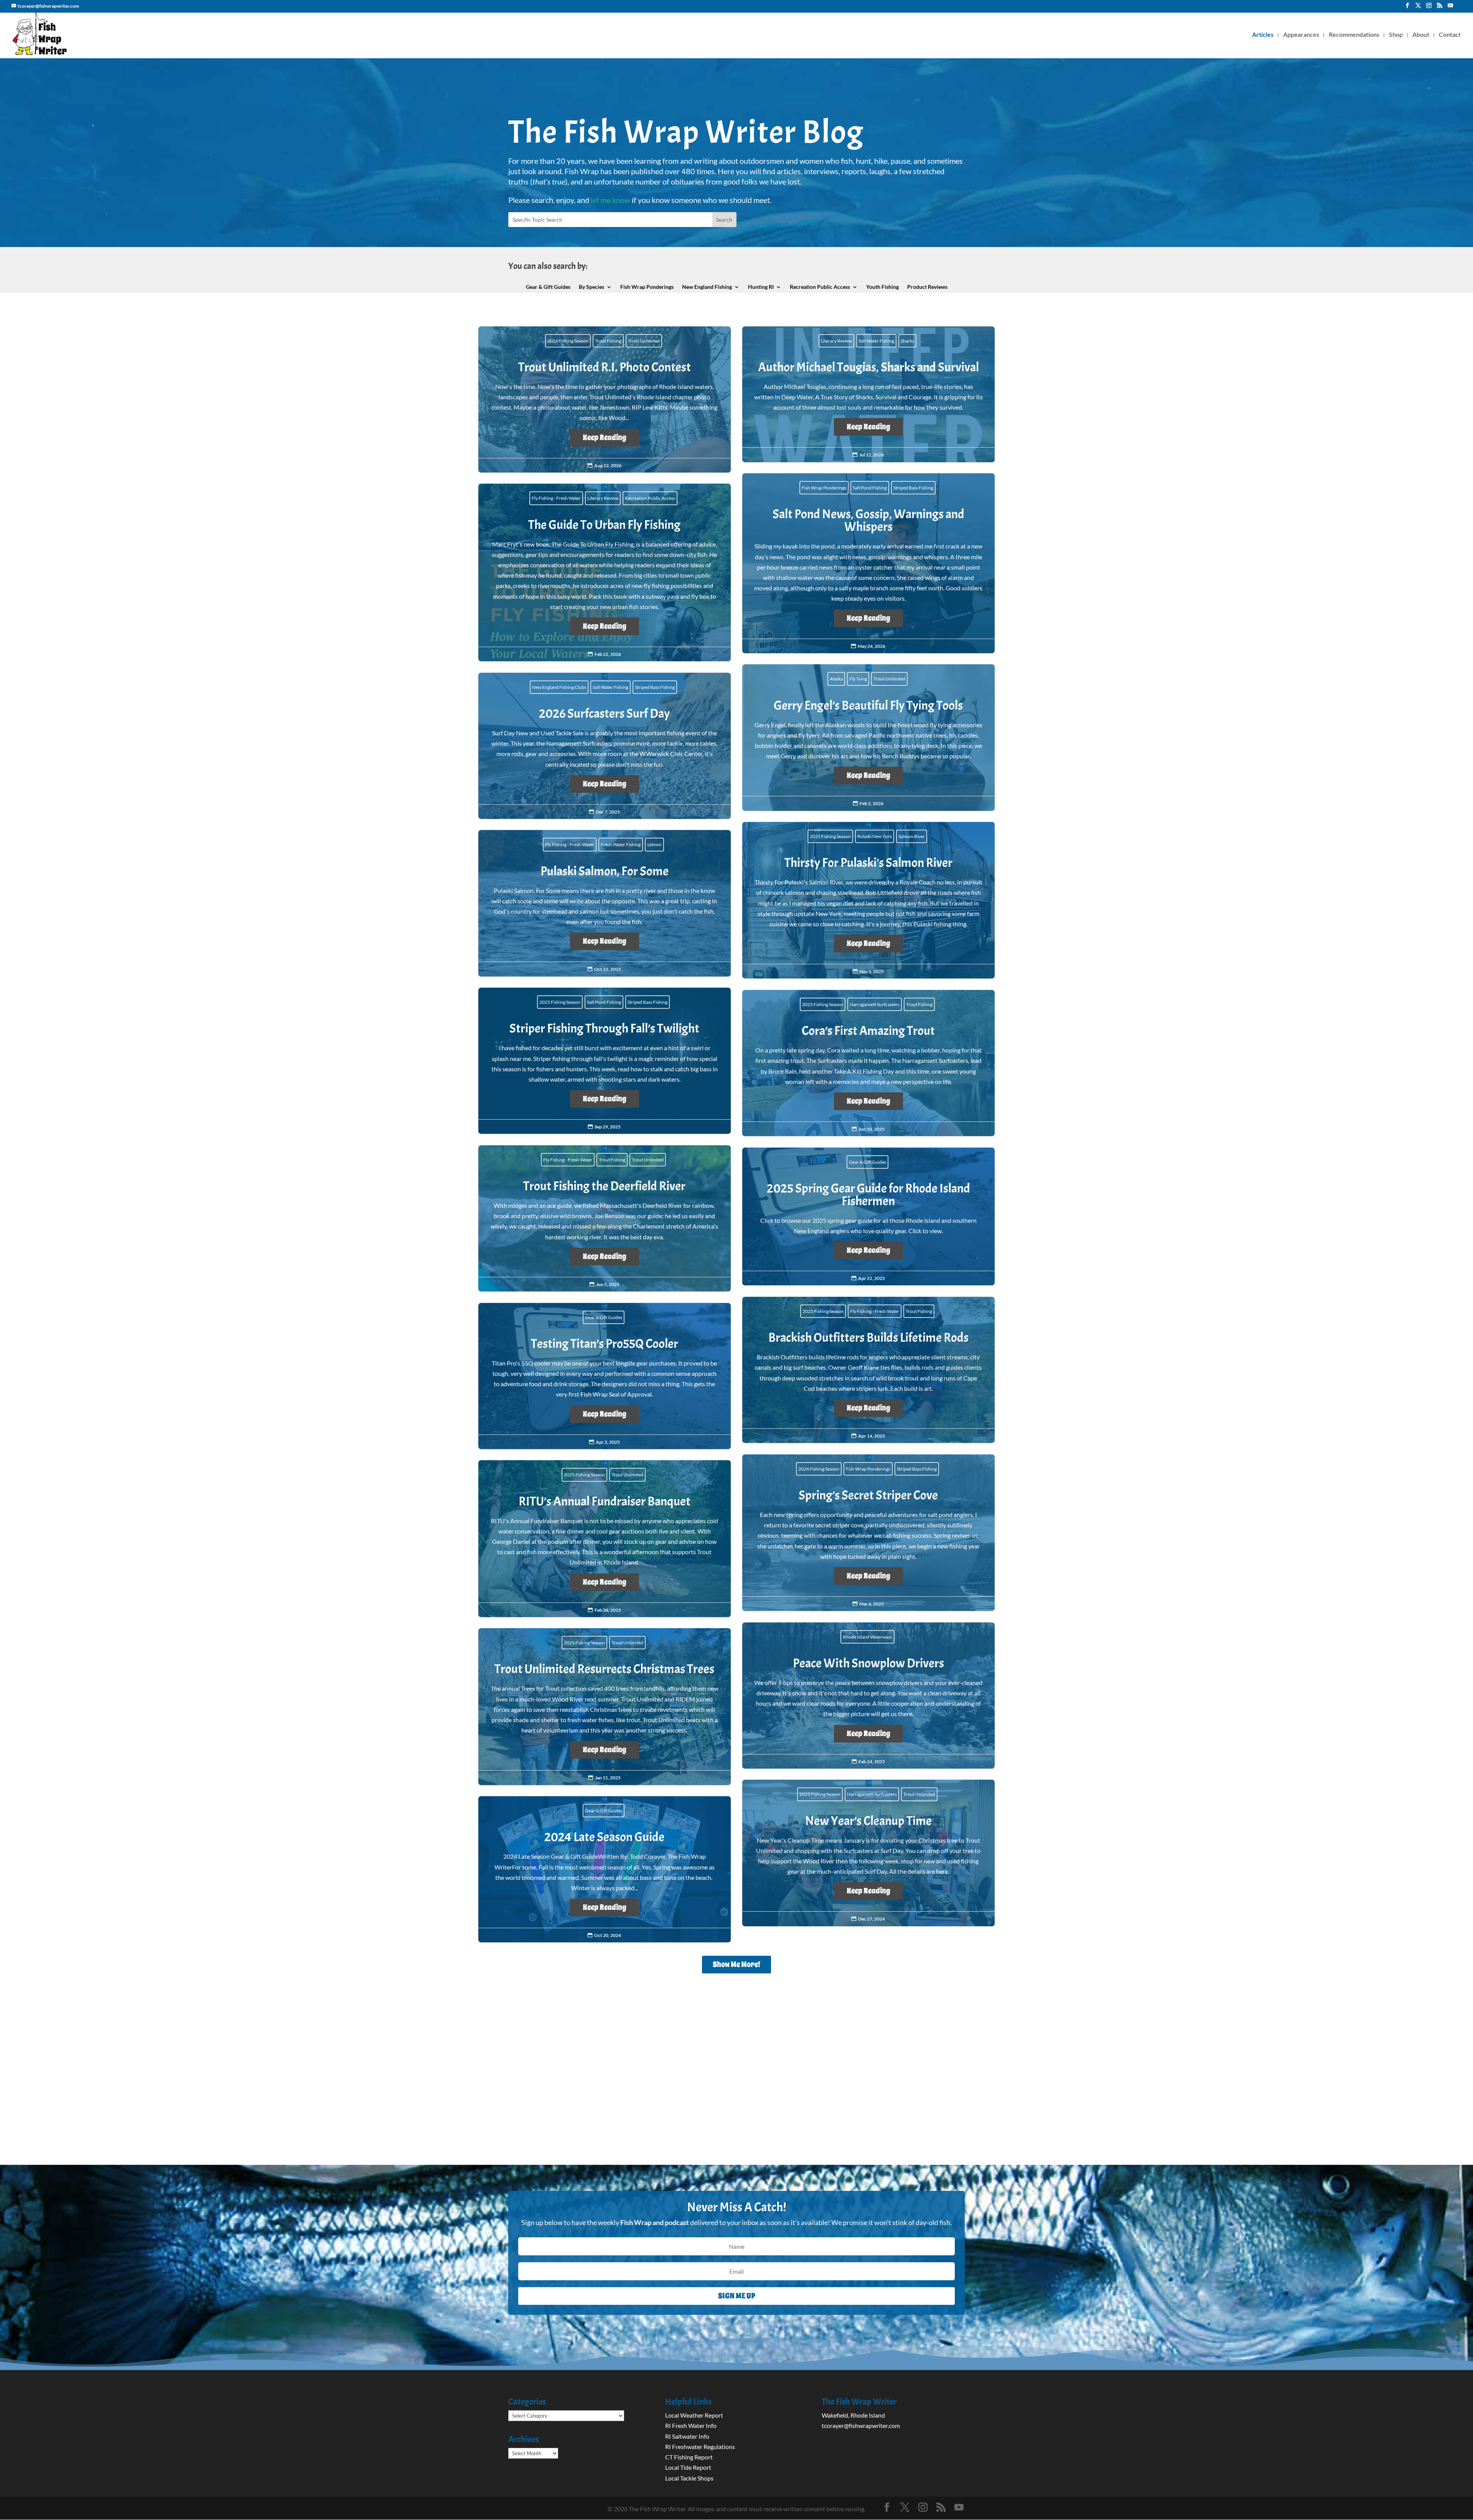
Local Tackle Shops (689, 2478)
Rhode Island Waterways (867, 1637)
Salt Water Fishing (876, 341)
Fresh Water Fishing (621, 844)
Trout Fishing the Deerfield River (605, 1223)
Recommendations (1354, 35)
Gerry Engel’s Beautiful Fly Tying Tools (868, 742)
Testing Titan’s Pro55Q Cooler (605, 1380)
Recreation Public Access (820, 287)
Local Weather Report (695, 2415)
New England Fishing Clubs (559, 687)
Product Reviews (927, 287)
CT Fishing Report (689, 2457)
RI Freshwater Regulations (700, 2447)
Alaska (836, 679)
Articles (1263, 35)
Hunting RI (761, 287)
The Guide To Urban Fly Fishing (605, 577)
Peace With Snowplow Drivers (868, 1700)
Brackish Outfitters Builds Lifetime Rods (868, 1374)
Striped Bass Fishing (913, 488)
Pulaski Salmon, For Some (605, 908)
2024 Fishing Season (819, 1469)
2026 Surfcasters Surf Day (605, 750)
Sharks (907, 341)
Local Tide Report (688, 2467)
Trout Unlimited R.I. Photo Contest (605, 404)
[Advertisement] (736, 2083)
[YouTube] (1450, 8)
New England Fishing (707, 287)
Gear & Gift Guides (548, 287)
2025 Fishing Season (830, 836)
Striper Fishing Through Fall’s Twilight (605, 1065)
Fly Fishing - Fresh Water (556, 498)
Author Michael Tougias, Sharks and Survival (868, 399)
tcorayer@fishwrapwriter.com (861, 2425)
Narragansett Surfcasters (875, 1004)
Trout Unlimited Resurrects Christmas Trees (605, 1711)
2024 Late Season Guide (605, 1874)
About (1421, 35)
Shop (1396, 35)
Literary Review (836, 341)
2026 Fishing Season (568, 341)
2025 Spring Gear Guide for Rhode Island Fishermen (868, 1221)
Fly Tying (858, 679)
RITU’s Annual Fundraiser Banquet (605, 1543)
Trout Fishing (608, 341)
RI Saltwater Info (687, 2436)
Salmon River (912, 836)
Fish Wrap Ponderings (647, 287)
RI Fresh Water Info (691, 2425)
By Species (592, 287)
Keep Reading (605, 437)
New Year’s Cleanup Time (868, 1857)
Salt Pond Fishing (870, 488)
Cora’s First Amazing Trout (868, 1067)
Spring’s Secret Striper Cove (868, 1537)
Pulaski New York (875, 836)
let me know (610, 200)
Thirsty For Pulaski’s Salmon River (868, 904)
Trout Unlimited (644, 341)
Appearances (1301, 35)
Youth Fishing (882, 287)
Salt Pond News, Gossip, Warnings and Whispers (868, 567)
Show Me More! (736, 1964)
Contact (1450, 35)
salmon (654, 844)
